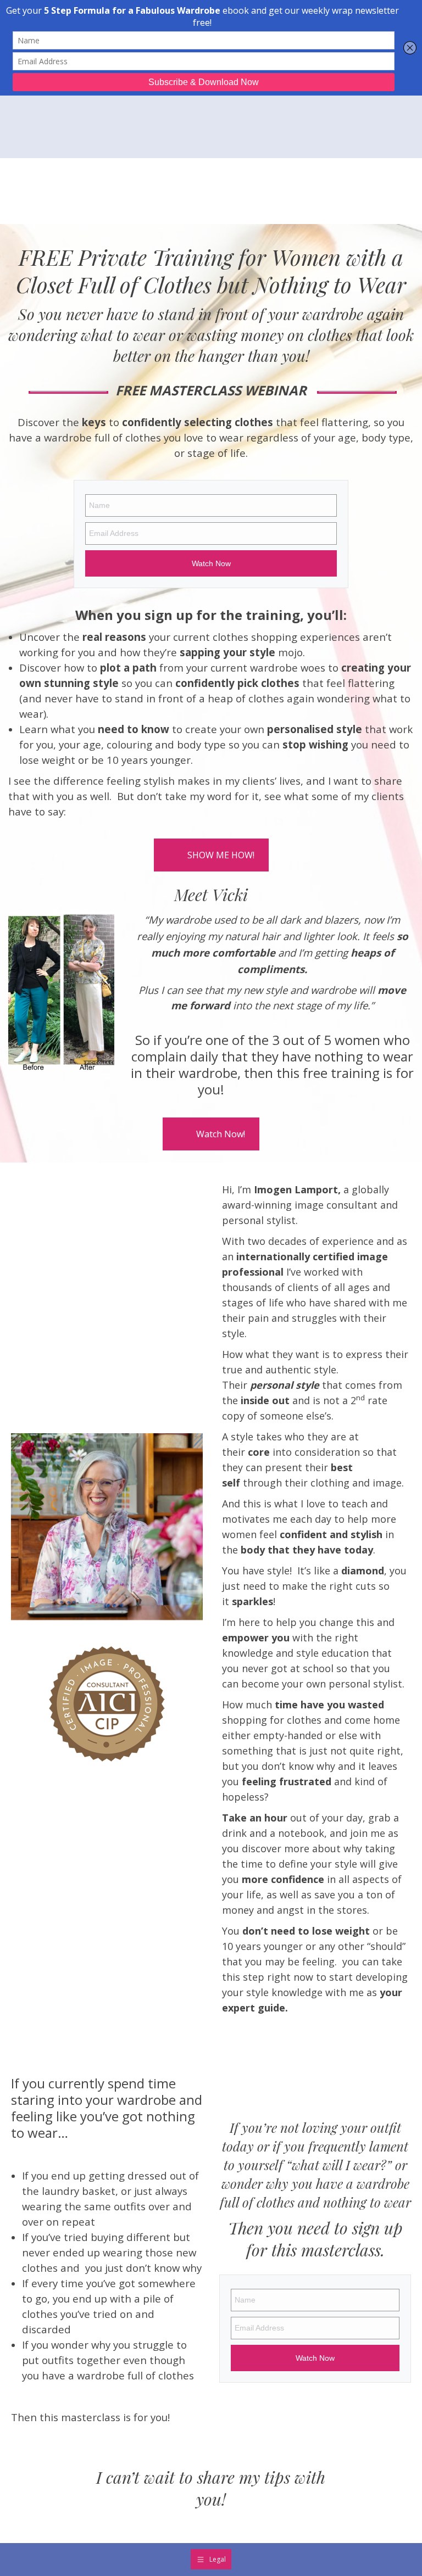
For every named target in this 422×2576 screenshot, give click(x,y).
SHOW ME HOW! (221, 855)
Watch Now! (221, 1134)
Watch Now (211, 563)
